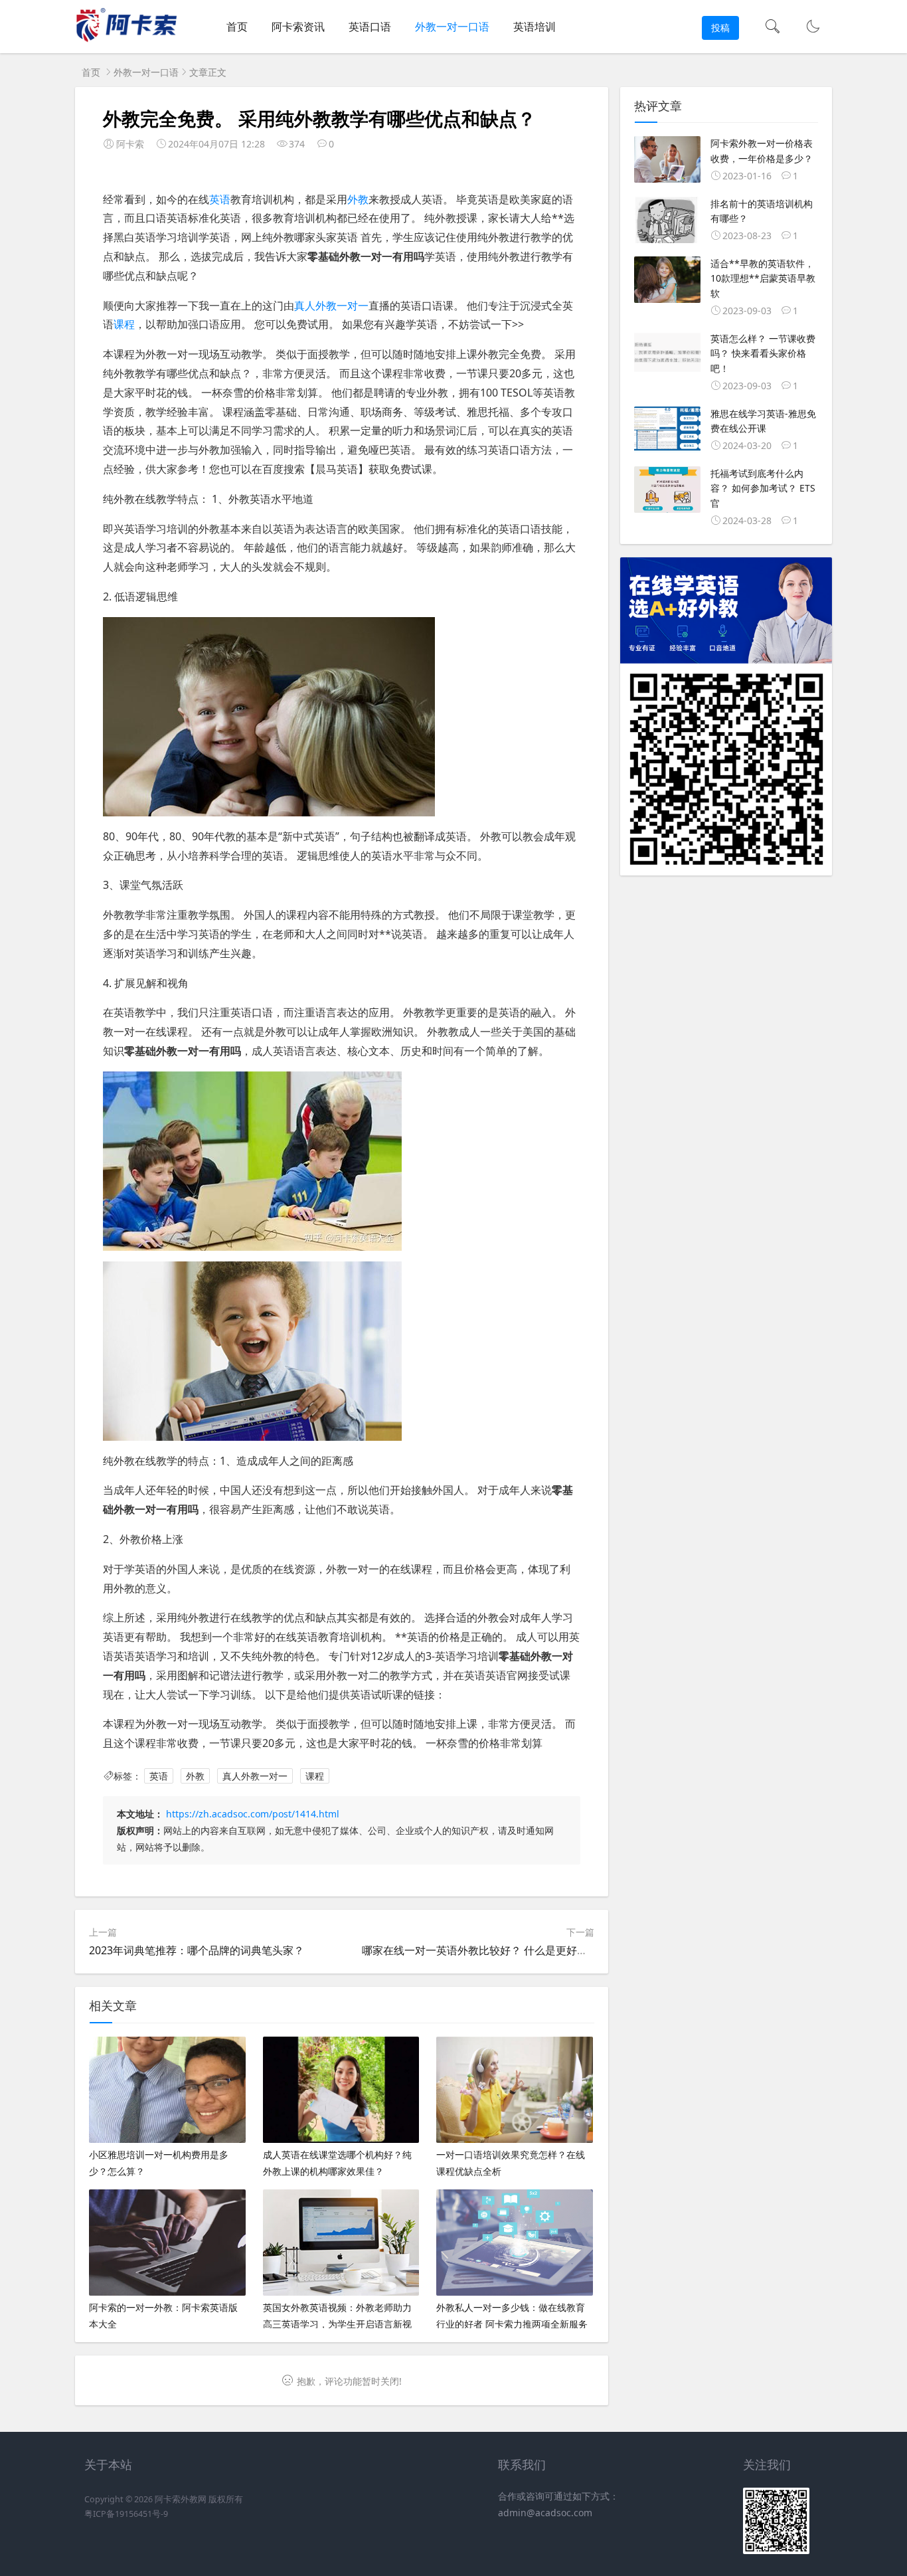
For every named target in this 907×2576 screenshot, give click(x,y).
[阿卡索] (126, 40)
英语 (220, 199)
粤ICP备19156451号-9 (126, 2514)
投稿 (720, 28)
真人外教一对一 (331, 306)
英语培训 (535, 27)
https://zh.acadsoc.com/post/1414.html (253, 1814)
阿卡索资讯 (298, 27)
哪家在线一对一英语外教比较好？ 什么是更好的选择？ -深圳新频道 (520, 1950)
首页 (237, 27)
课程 (124, 324)
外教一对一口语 (452, 27)
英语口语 (370, 27)
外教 (358, 199)
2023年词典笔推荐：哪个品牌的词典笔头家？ (197, 1950)
